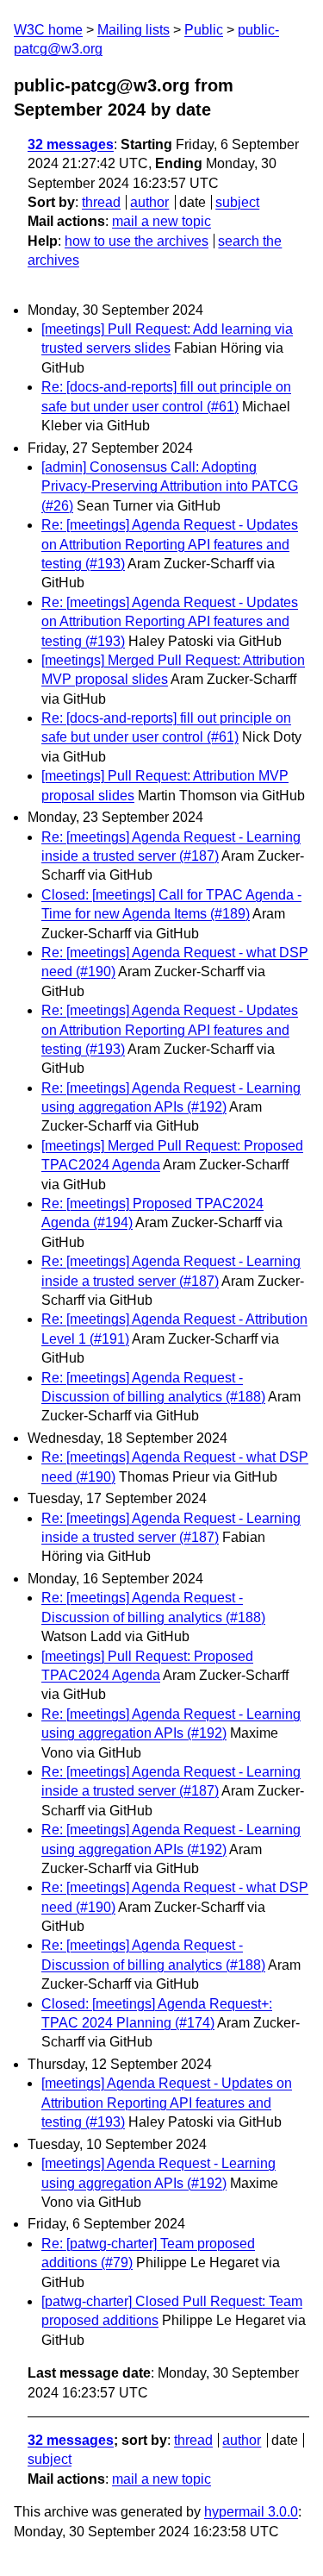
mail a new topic (161, 221)
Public (204, 30)
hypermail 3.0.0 (251, 2512)
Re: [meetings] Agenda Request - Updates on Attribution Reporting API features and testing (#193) (170, 544)
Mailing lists (134, 30)
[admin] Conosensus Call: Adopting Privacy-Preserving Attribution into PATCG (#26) (170, 486)
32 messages (71, 144)
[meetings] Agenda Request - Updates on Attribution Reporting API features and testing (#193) (167, 2103)
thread (101, 202)
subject (237, 202)
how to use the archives (137, 241)
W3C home (48, 30)
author (149, 202)
